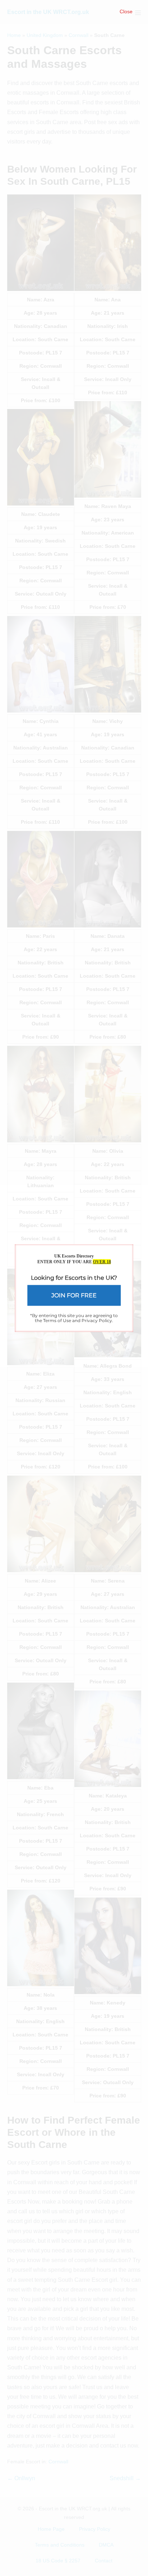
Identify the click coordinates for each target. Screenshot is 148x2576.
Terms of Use (57, 1320)
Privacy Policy (97, 1320)
